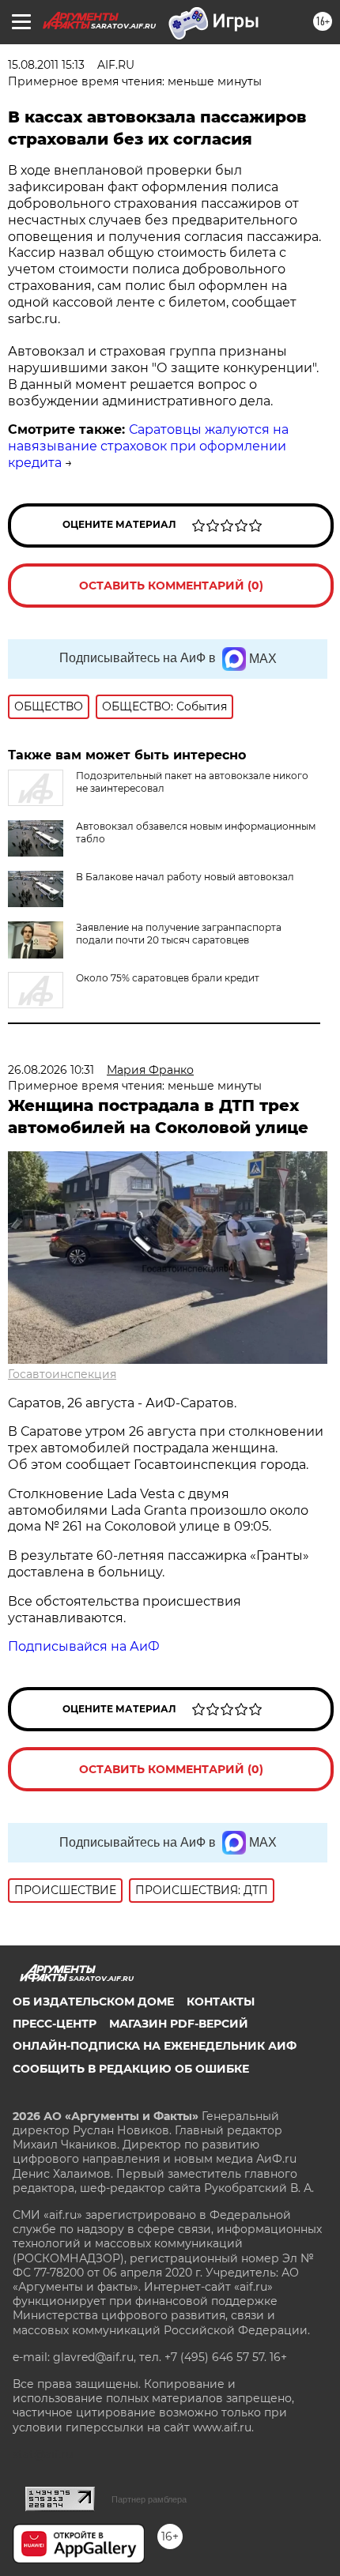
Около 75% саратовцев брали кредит (168, 978)
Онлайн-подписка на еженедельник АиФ (155, 2046)
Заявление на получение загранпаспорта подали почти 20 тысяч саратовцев (179, 934)
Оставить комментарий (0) (171, 586)
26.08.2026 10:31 (51, 1070)
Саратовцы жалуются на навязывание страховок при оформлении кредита (148, 446)
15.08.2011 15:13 (46, 65)
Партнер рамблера (149, 2499)
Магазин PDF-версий (179, 2024)
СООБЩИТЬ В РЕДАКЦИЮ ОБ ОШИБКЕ (131, 2069)
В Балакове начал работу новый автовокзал (185, 877)
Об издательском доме (93, 2002)
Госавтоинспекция (62, 1374)
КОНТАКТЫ (221, 2002)
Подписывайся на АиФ (84, 1646)
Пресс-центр (55, 2024)
